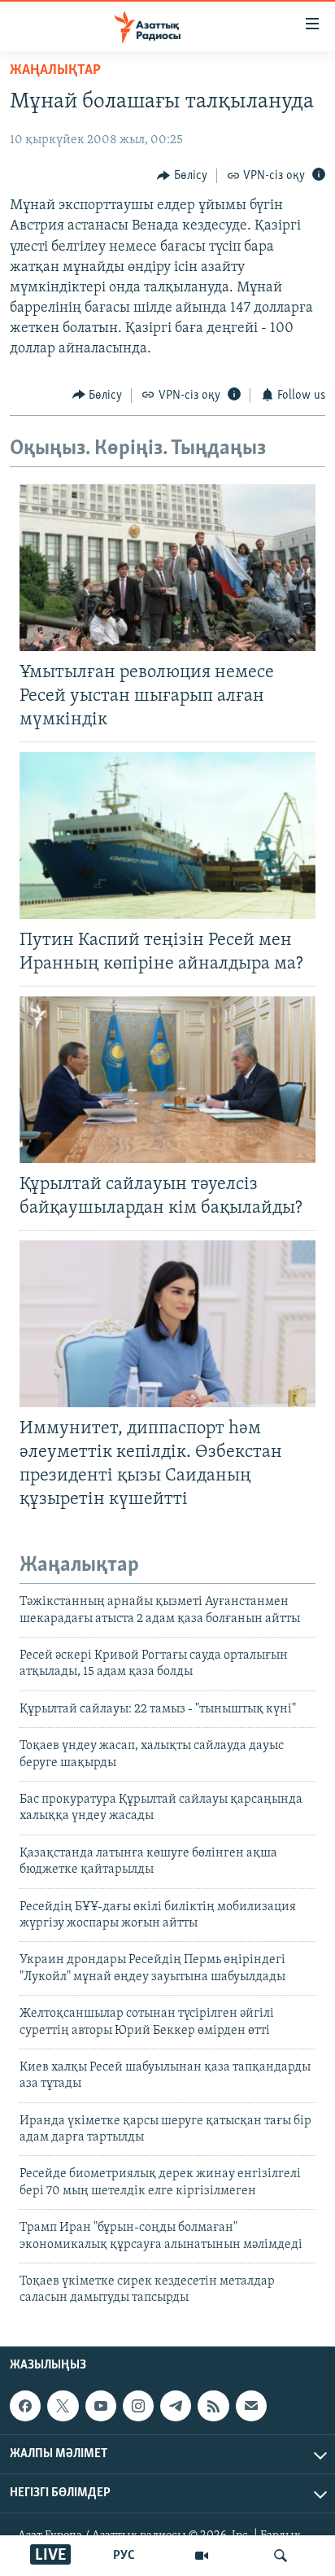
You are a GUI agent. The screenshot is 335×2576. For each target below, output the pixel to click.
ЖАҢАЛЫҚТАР (55, 71)
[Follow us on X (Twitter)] (63, 2406)
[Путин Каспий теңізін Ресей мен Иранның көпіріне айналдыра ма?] (167, 835)
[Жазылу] (251, 2406)
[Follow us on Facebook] (25, 2406)
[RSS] (213, 2406)
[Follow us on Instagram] (138, 2406)
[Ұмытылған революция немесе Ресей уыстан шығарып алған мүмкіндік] (167, 568)
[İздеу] (281, 2556)
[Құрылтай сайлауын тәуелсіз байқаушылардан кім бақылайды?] (167, 1080)
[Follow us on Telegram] (176, 2406)
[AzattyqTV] (202, 2556)
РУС (124, 2556)
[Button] (182, 176)
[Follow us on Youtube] (101, 2406)
